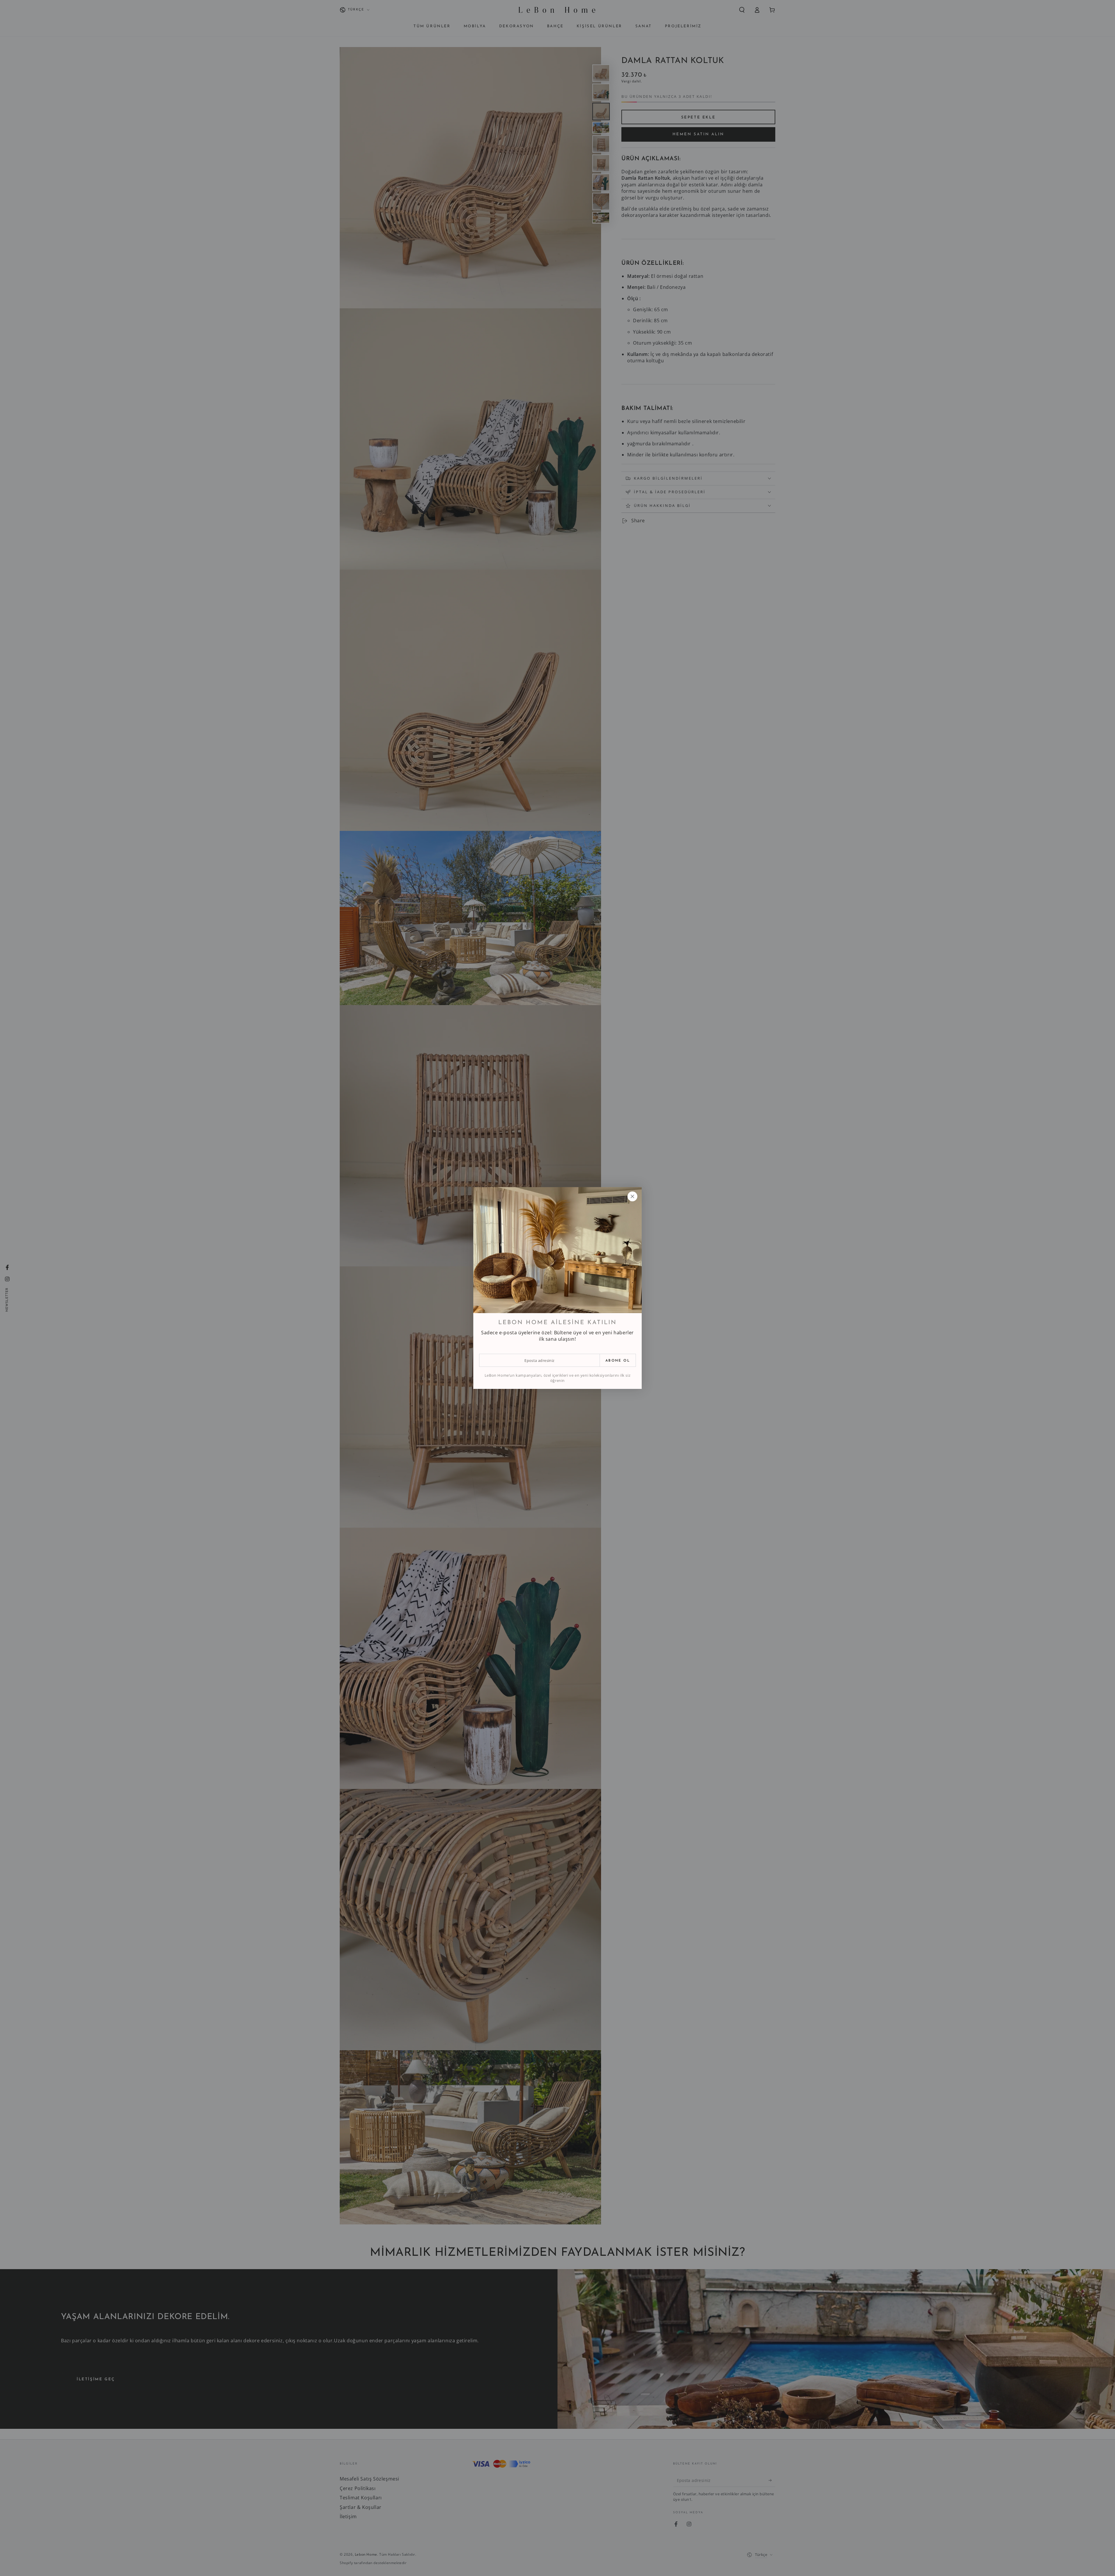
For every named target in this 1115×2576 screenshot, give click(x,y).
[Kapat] (632, 1196)
